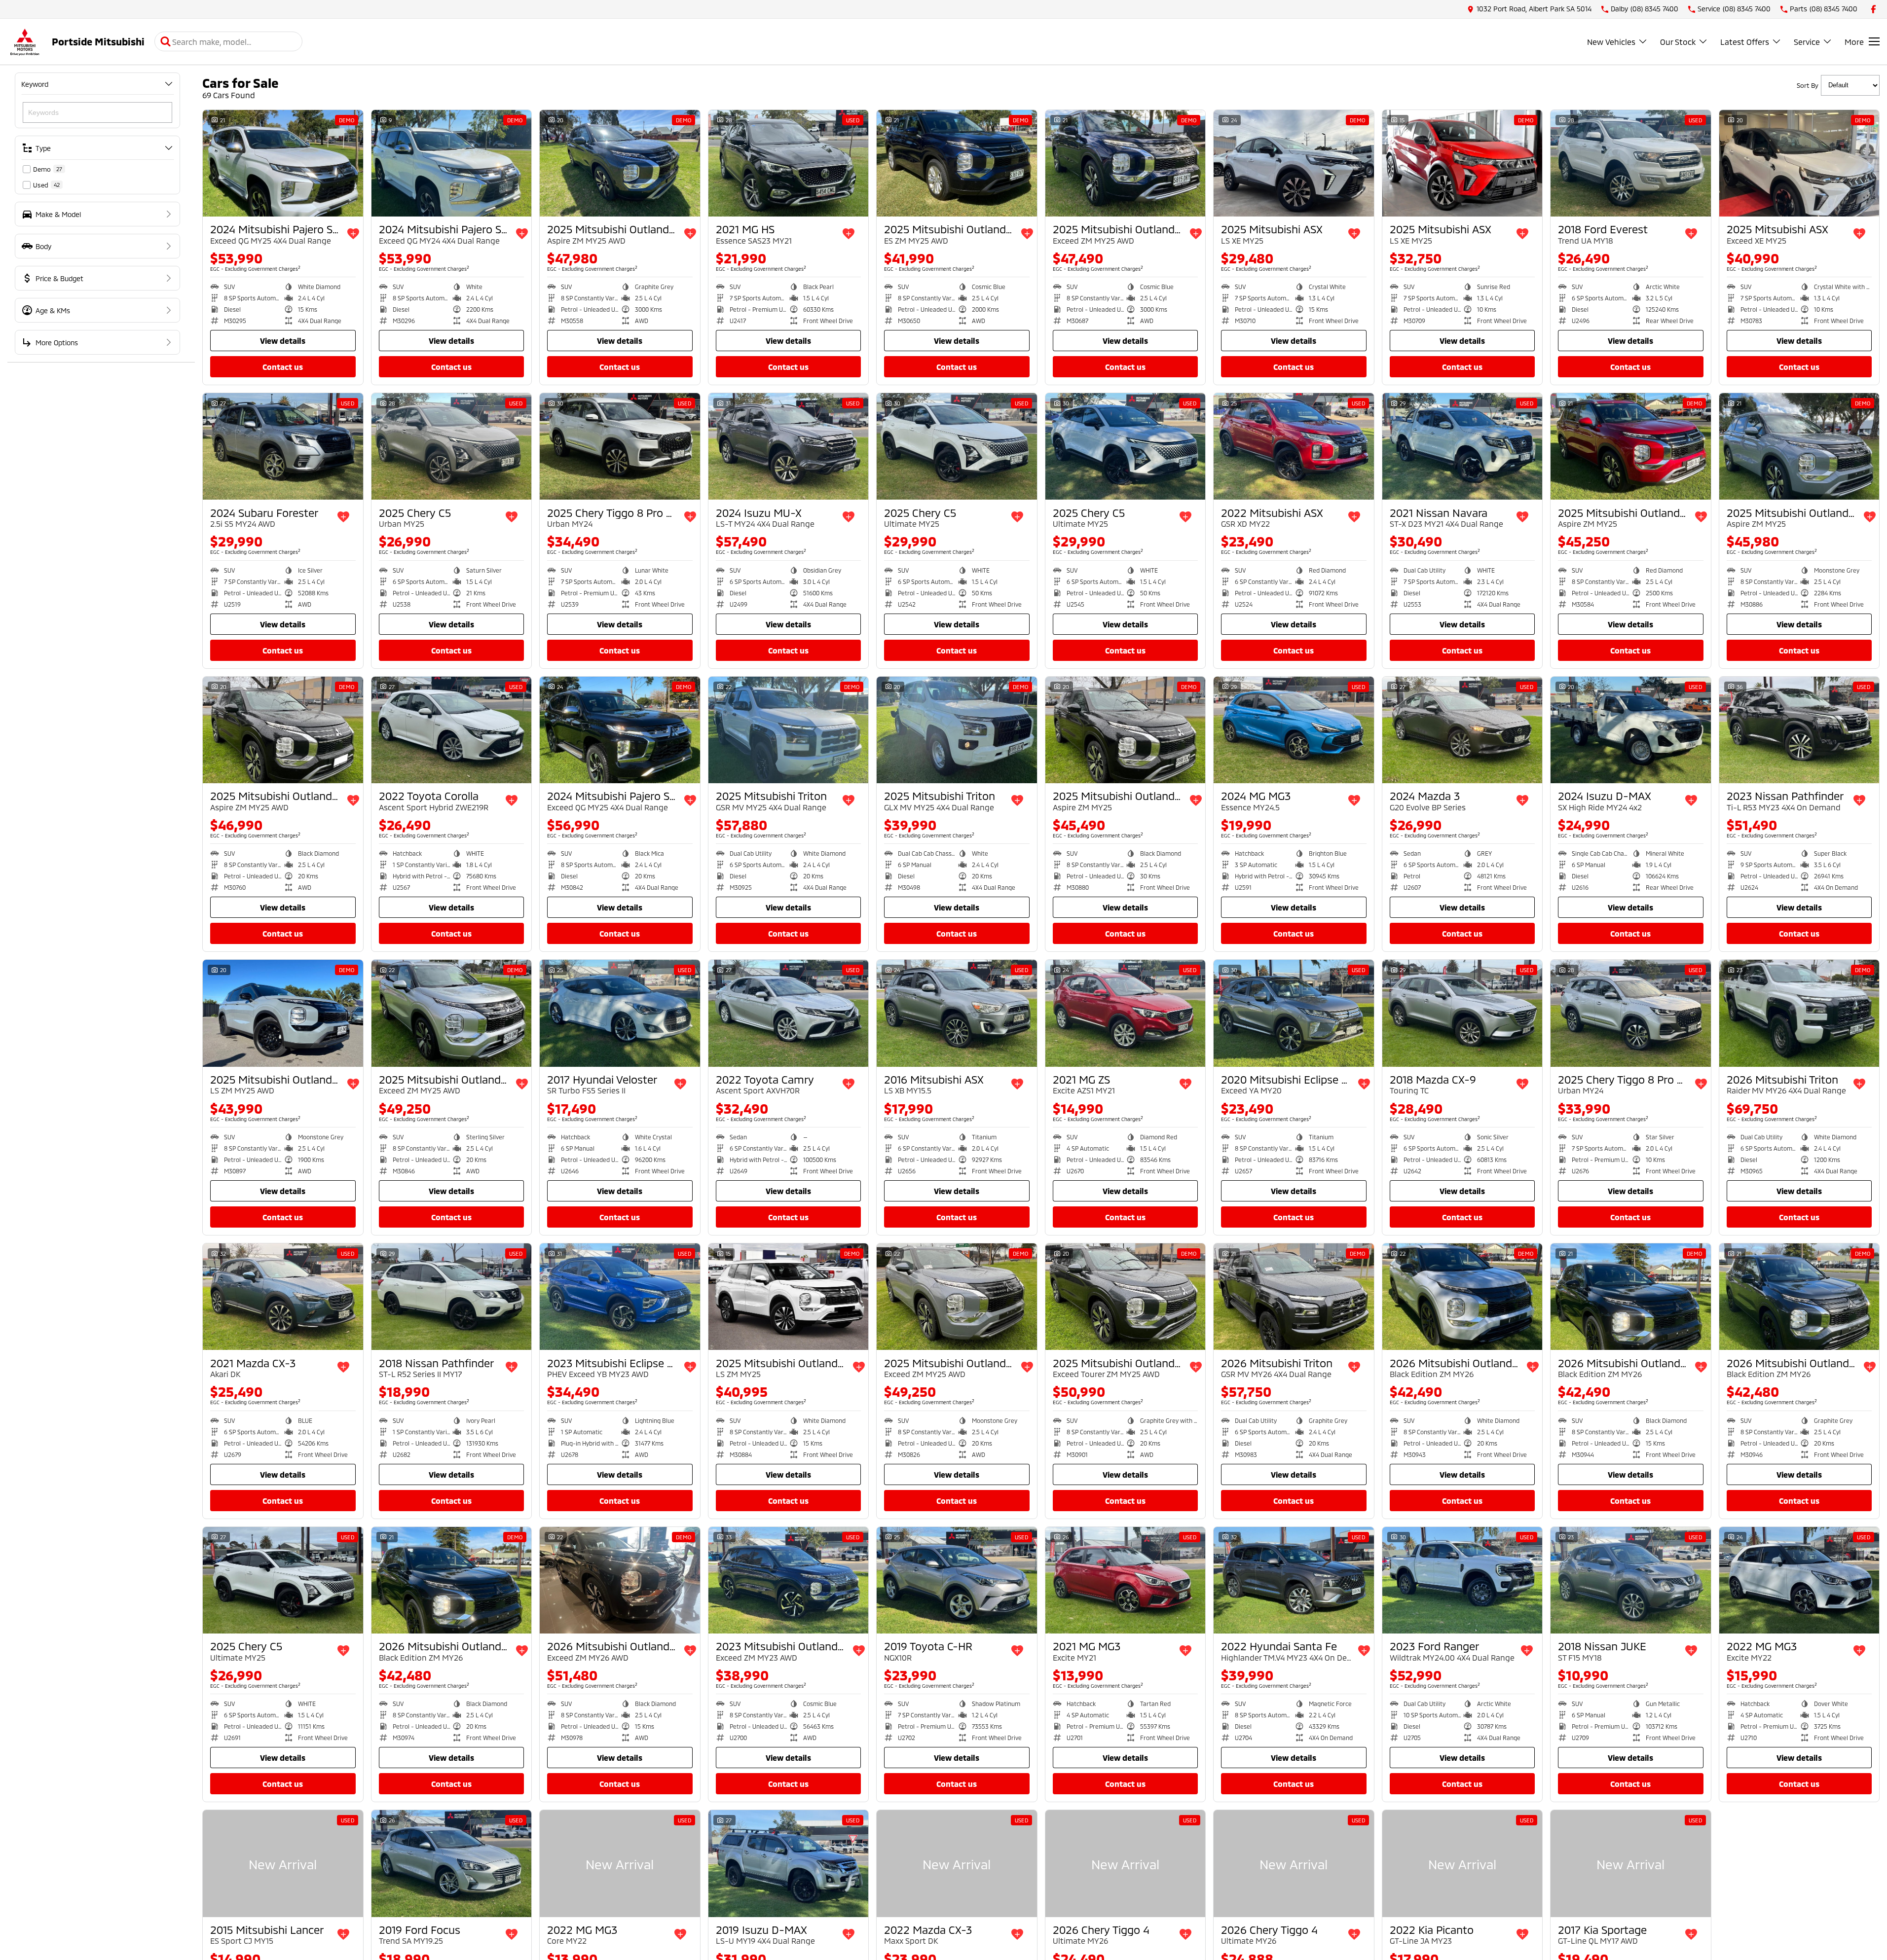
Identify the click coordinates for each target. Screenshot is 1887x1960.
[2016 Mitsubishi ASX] (957, 1013)
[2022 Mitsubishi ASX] (1294, 446)
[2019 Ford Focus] (452, 1863)
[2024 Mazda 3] (1462, 730)
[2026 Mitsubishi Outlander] (1462, 1297)
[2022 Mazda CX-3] (957, 1863)
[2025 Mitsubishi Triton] (789, 730)
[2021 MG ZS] (1126, 1013)
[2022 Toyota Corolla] (452, 730)
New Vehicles (1611, 42)
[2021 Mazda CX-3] (283, 1297)
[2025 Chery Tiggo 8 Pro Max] (620, 446)
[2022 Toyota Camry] (789, 1013)
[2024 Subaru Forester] (283, 446)
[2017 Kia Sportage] (1631, 1863)
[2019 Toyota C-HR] (957, 1580)
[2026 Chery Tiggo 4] (1126, 1863)
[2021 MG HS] (789, 163)
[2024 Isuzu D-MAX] (1631, 730)
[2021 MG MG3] (1126, 1580)
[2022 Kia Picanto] (1462, 1863)
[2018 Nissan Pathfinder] (452, 1297)
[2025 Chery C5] (452, 446)
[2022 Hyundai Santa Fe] (1294, 1580)
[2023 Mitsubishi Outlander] (789, 1580)
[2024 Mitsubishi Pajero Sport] (283, 163)
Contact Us (283, 367)
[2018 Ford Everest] (1631, 163)
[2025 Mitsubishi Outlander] (620, 163)
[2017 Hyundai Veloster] (620, 1013)
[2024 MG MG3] (1294, 730)
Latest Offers (1745, 42)
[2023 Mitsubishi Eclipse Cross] (620, 1297)
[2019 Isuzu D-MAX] (789, 1863)
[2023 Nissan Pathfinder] (1799, 730)
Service (1807, 42)
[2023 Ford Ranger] (1462, 1580)
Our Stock (1678, 42)
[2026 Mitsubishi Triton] (1799, 1013)
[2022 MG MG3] (1799, 1580)
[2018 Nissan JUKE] (1631, 1580)
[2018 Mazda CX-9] (1462, 1013)
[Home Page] (25, 42)
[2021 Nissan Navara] (1462, 446)
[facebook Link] (1873, 9)
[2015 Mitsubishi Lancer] (283, 1863)
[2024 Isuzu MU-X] (789, 446)
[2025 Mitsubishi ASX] (1294, 163)
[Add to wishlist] (353, 234)
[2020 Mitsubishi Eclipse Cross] (1294, 1013)
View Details (283, 341)
